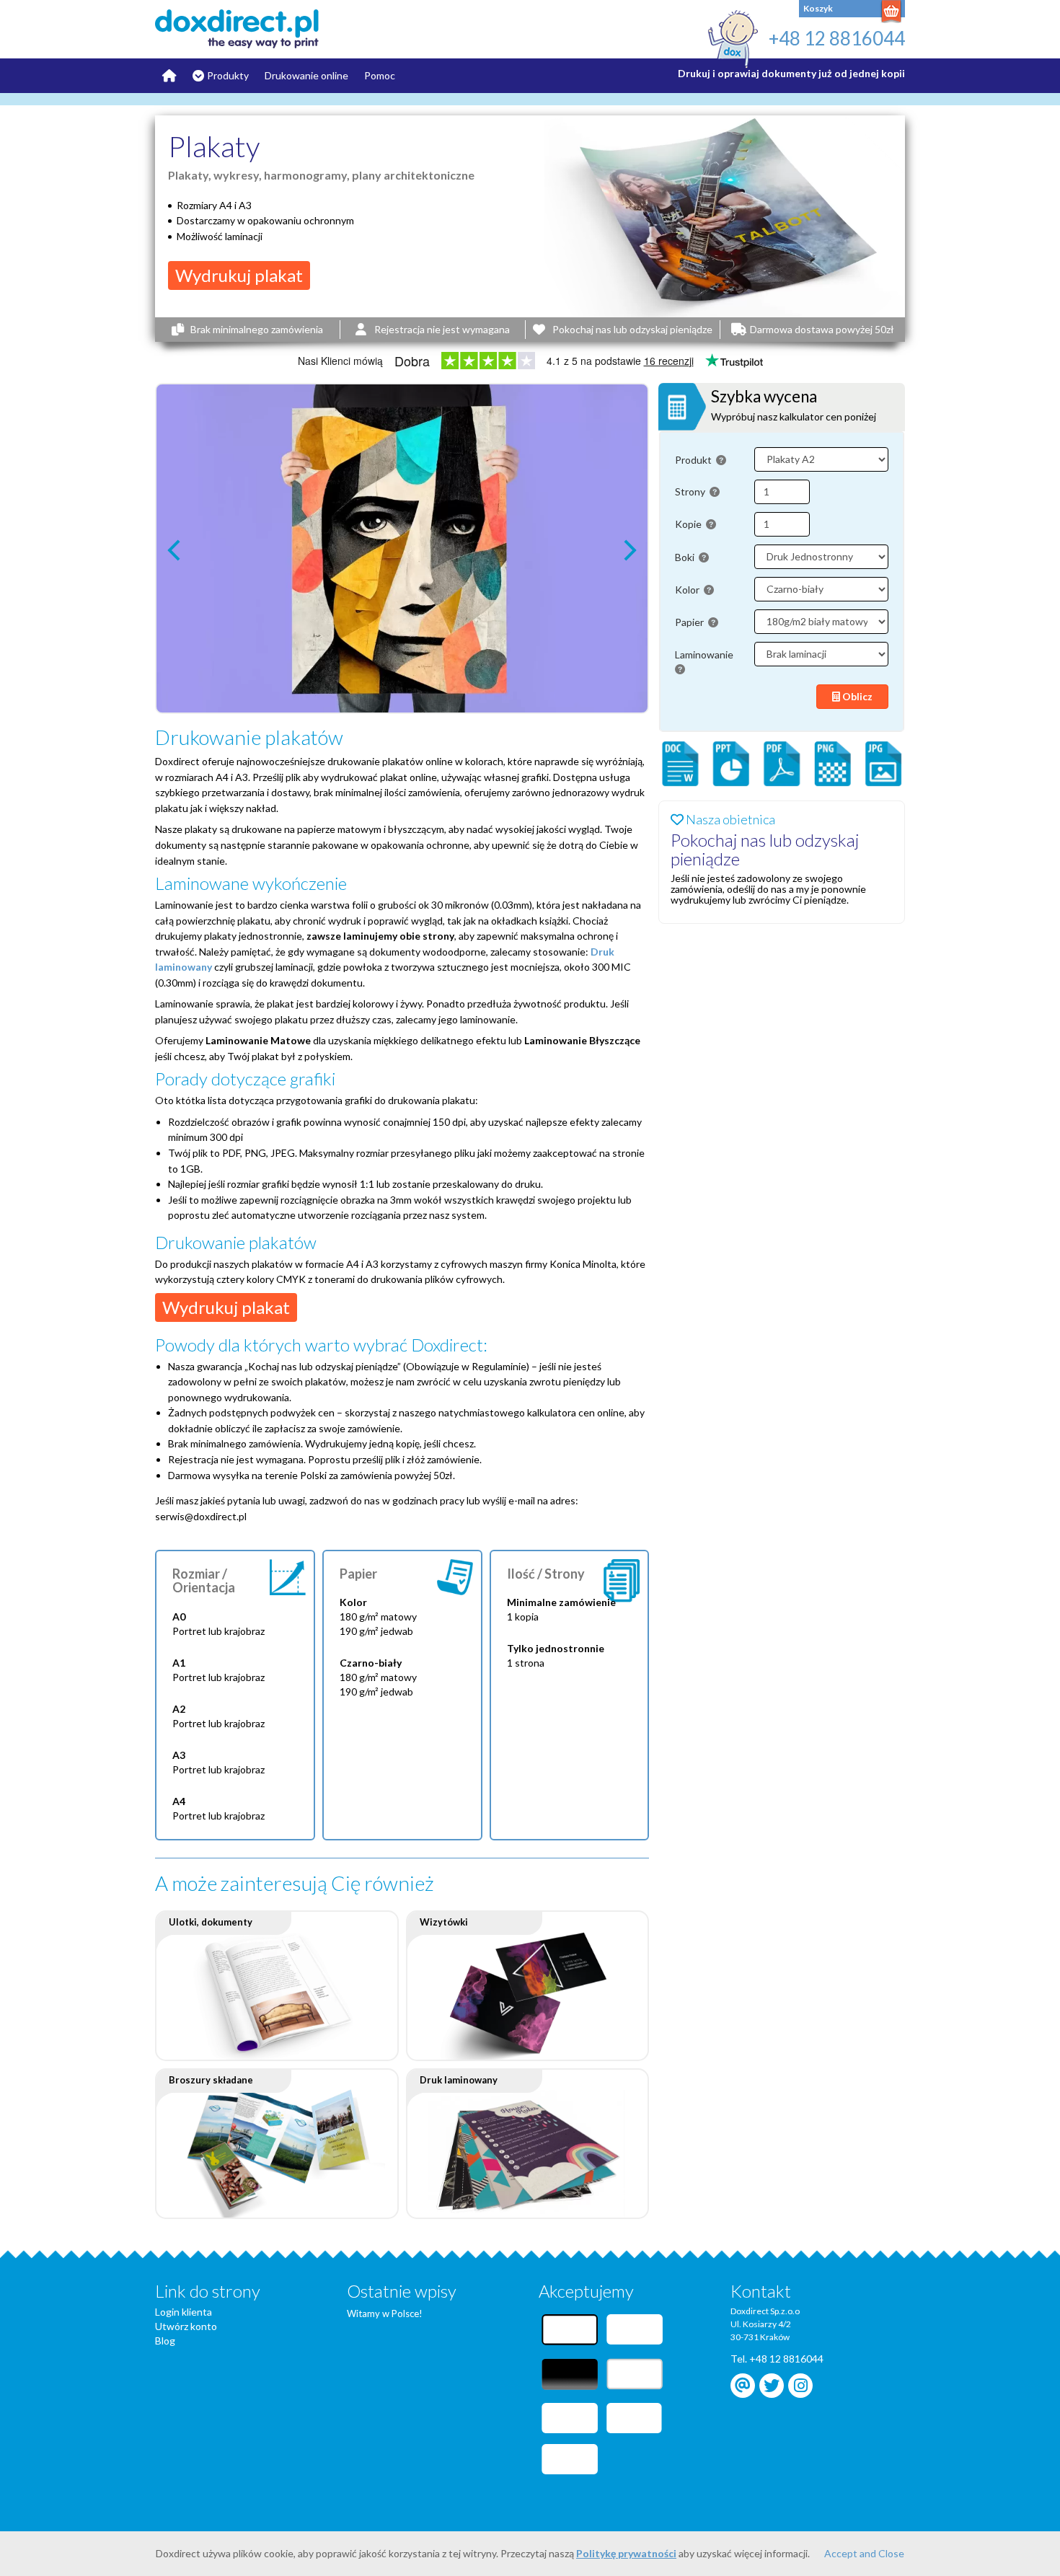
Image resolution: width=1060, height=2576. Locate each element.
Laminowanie (705, 654)
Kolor (688, 590)
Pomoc (380, 75)
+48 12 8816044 (837, 38)
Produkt (694, 460)
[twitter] (772, 2386)
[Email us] (743, 2386)
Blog (165, 2341)
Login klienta (184, 2312)
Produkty (228, 75)
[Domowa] (169, 76)
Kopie (689, 524)
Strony (691, 491)
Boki (686, 557)
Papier (690, 622)
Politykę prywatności (626, 2553)
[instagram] (800, 2386)
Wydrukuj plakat (239, 275)
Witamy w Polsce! (385, 2313)
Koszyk (818, 8)
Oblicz (856, 696)
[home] (250, 29)
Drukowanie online (306, 75)
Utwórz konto (186, 2326)
